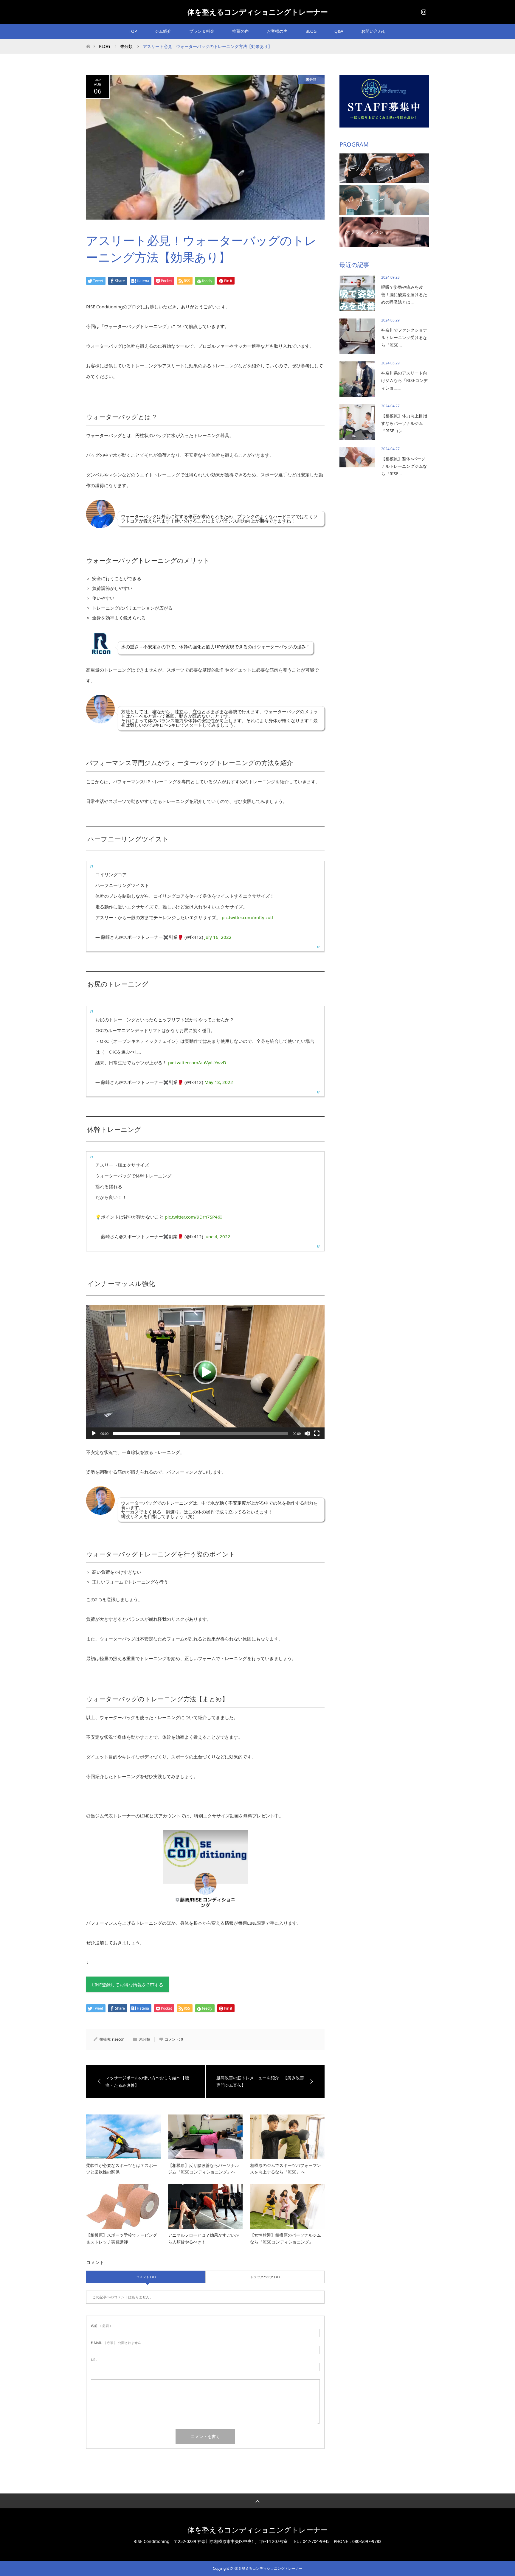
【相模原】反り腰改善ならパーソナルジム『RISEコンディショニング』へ (204, 2169)
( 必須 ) (101, 2326)
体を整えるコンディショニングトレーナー (258, 12)
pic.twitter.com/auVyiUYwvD (197, 1062)
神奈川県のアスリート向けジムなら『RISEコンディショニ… (404, 380)
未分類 (311, 79)
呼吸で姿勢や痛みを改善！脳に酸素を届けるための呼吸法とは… (404, 295)
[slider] (201, 1433)
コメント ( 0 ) (146, 2277)
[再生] (94, 1433)
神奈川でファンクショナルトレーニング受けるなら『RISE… (404, 337)
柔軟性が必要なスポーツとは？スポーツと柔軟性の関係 (122, 2169)
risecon (118, 2039)
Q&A (339, 31)
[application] (205, 1372)
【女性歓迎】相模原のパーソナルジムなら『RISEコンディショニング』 (286, 2238)
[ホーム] (88, 41)
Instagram (423, 11)
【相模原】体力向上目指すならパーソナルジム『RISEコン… (404, 423)
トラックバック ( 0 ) (265, 2277)
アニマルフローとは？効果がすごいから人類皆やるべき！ (204, 2238)
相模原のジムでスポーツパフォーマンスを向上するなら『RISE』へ (286, 2169)
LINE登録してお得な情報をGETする (128, 1985)
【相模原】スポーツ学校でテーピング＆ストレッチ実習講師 (122, 2238)
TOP (133, 31)
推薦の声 (241, 31)
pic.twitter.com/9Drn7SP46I (193, 1217)
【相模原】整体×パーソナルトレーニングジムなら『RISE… (404, 466)
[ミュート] (307, 1433)
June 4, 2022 (217, 1236)
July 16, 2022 (218, 937)
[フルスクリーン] (317, 1433)
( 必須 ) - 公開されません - (117, 2343)
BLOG (311, 31)
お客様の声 (277, 31)
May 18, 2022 (219, 1082)
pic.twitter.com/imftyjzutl (247, 917)
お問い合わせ (374, 31)
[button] (205, 1372)
